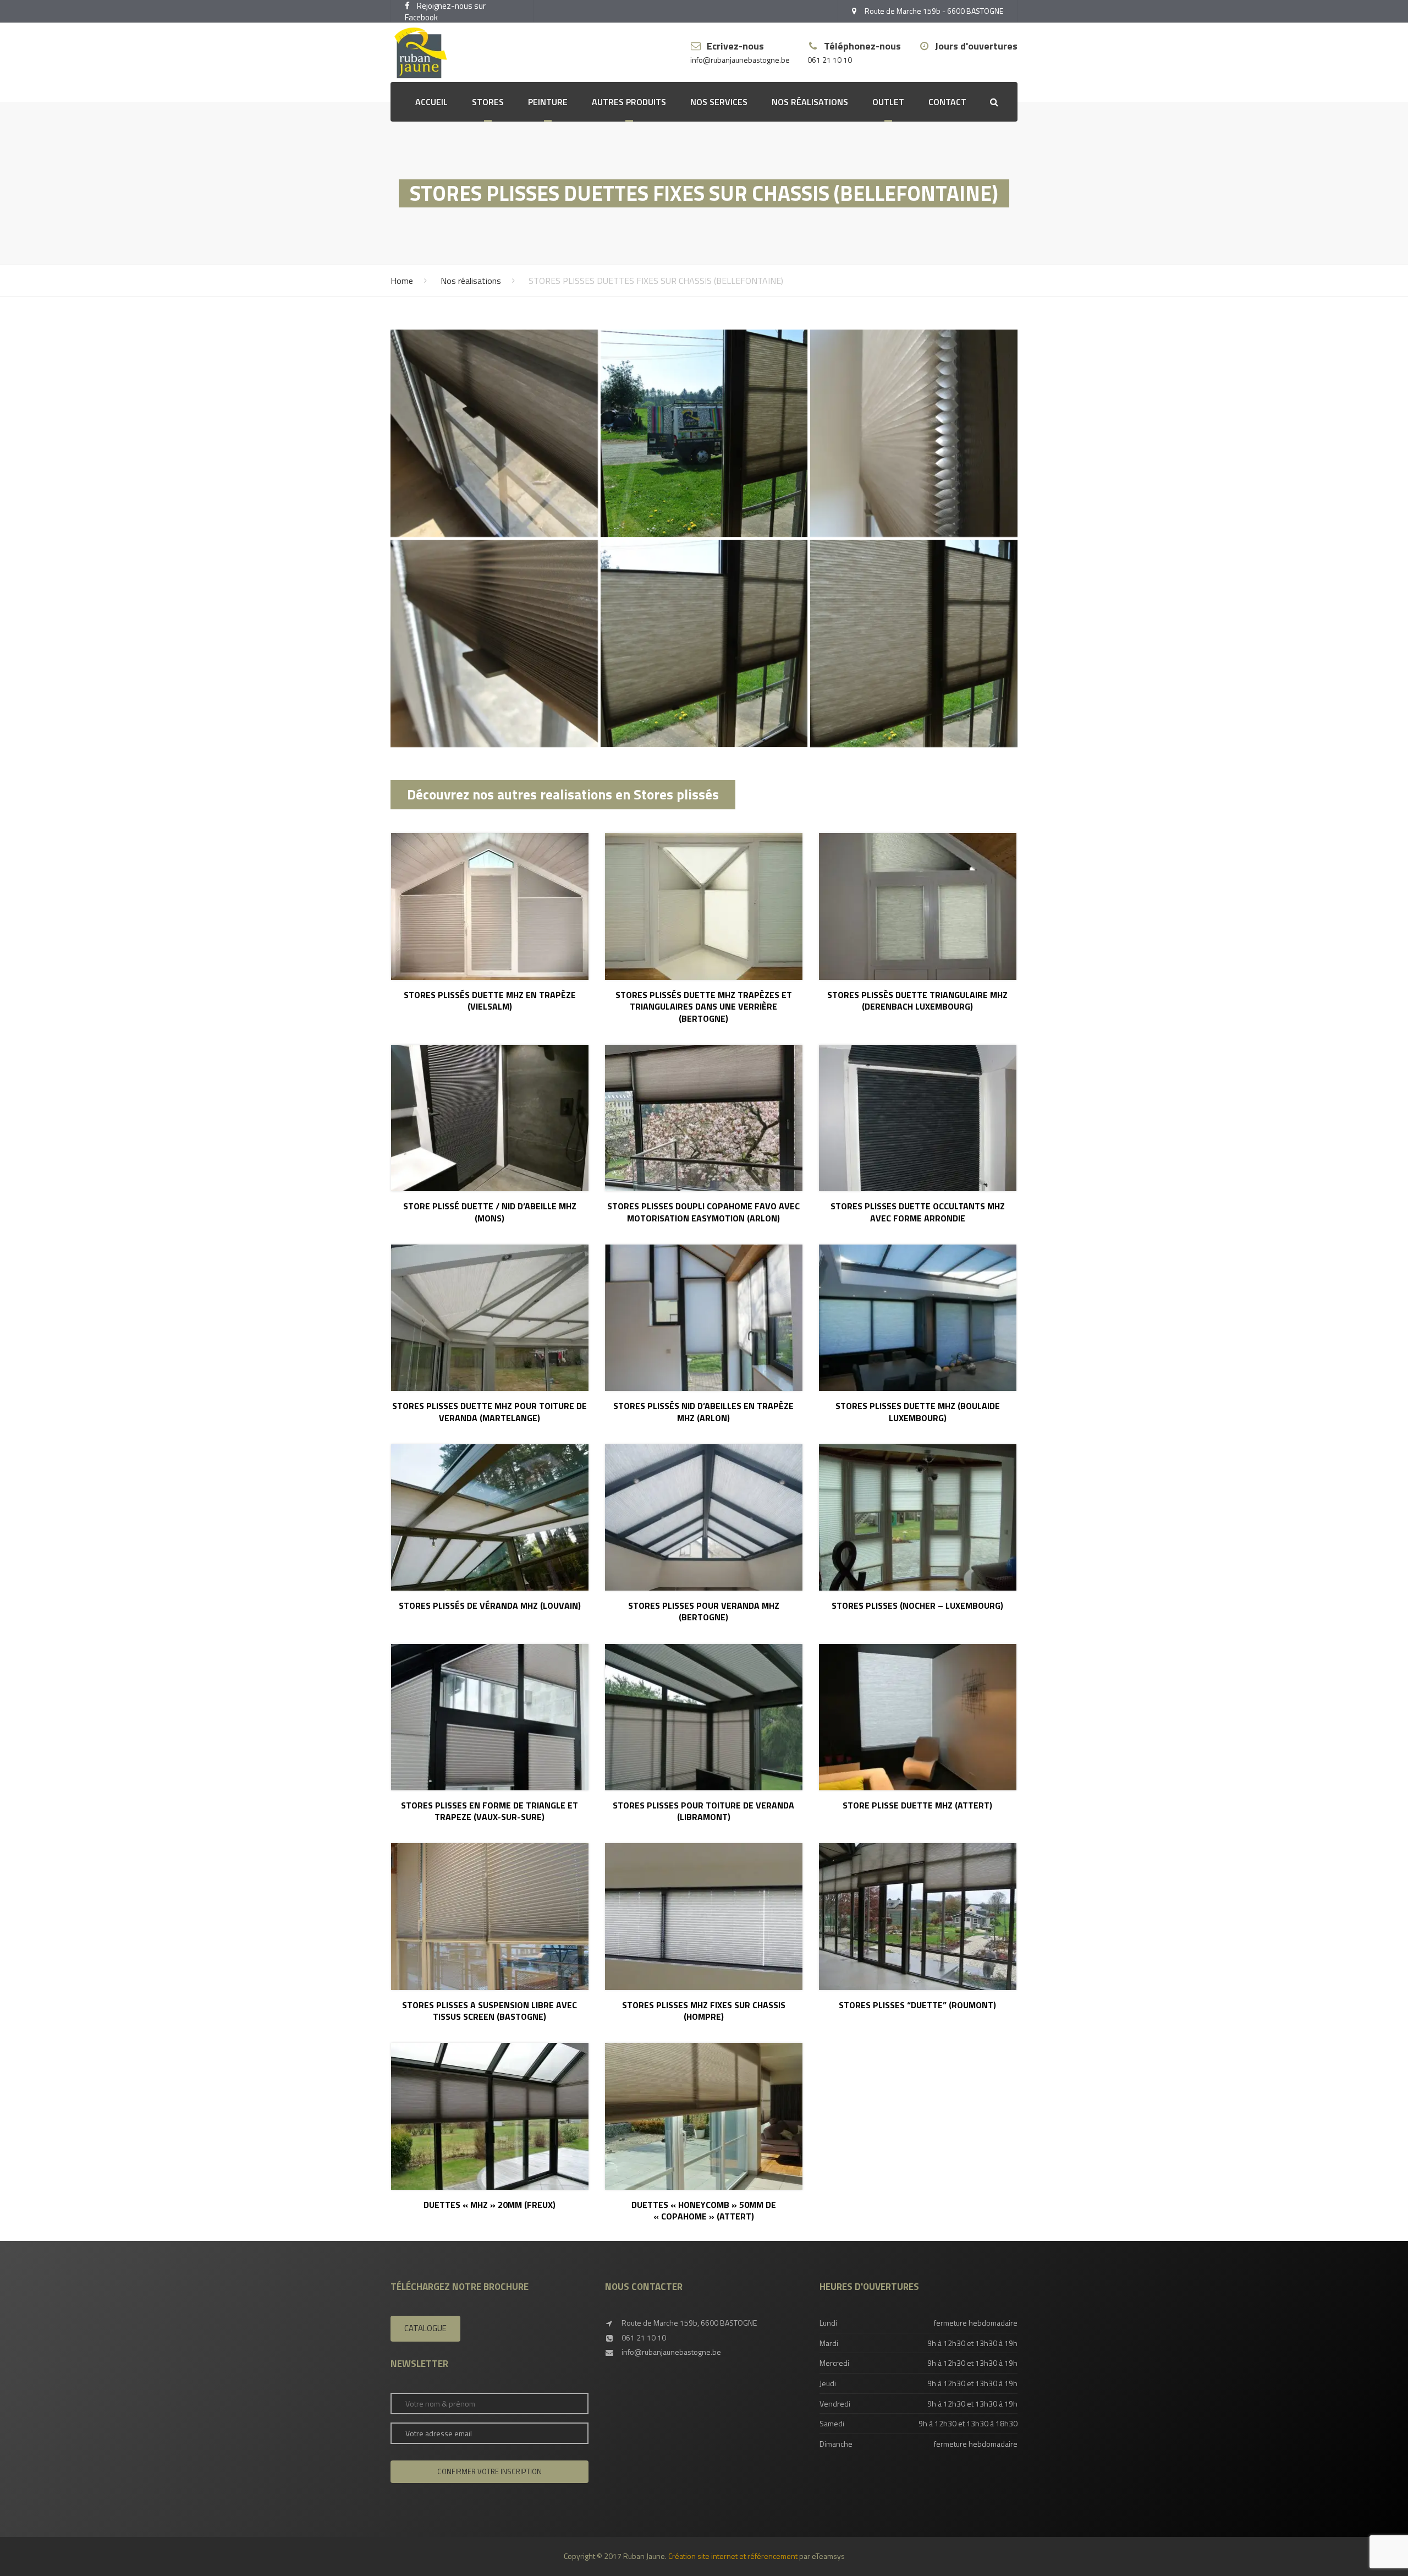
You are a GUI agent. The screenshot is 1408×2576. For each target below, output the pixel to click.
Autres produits (629, 102)
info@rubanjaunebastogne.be (740, 60)
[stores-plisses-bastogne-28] (704, 433)
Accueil (431, 102)
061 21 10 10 (830, 60)
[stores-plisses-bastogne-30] (494, 643)
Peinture (548, 102)
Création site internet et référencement (733, 2556)
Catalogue (425, 2328)
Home (402, 281)
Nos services (719, 102)
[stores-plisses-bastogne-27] (494, 433)
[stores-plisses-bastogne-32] (914, 643)
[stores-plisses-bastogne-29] (914, 433)
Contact (947, 102)
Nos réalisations (810, 102)
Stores (488, 102)
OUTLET (888, 102)
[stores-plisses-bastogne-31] (704, 643)
